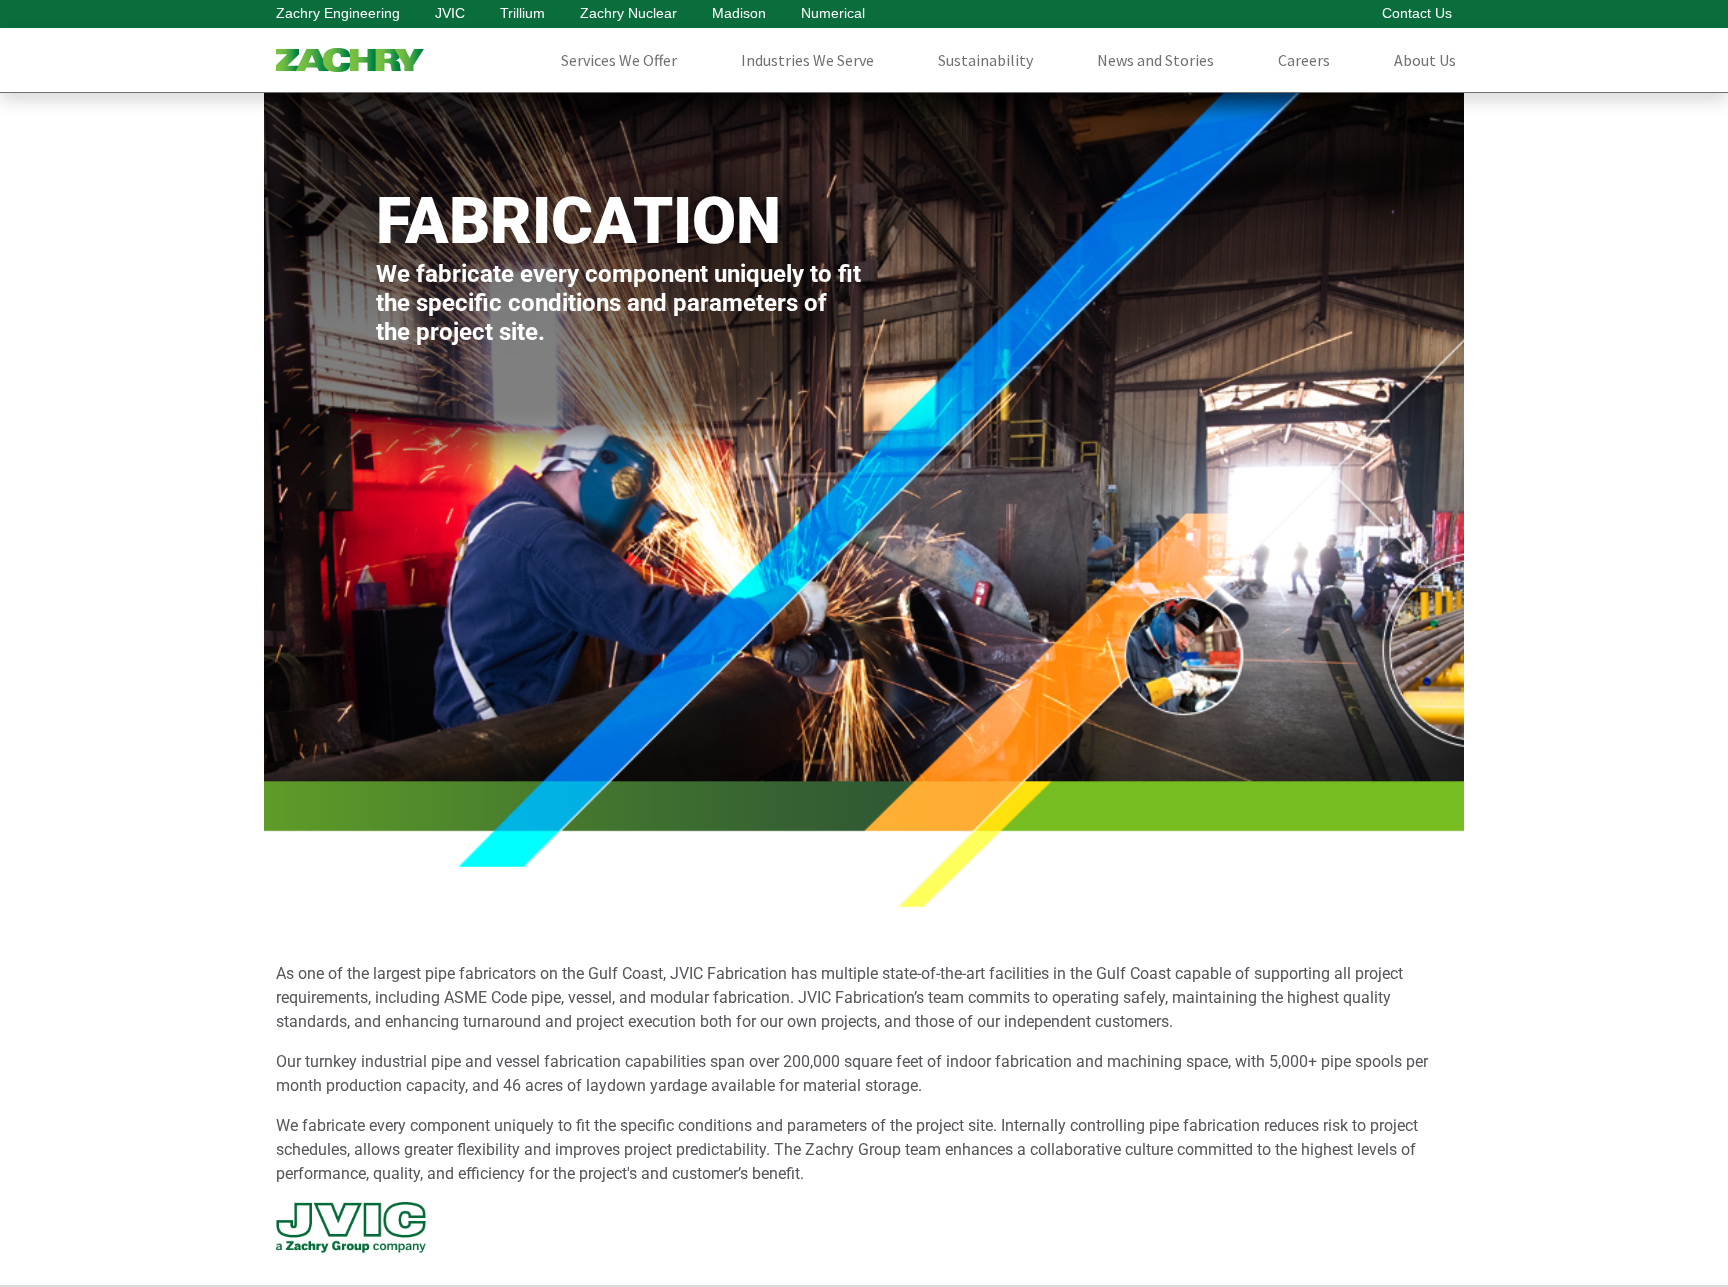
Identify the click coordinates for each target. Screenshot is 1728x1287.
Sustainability (985, 60)
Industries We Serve (807, 60)
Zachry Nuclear (628, 13)
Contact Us (1417, 13)
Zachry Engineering (338, 13)
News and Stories (1155, 60)
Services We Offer (619, 60)
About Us (1425, 60)
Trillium (522, 13)
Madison (739, 13)
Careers (1304, 60)
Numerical (833, 13)
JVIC (450, 13)
